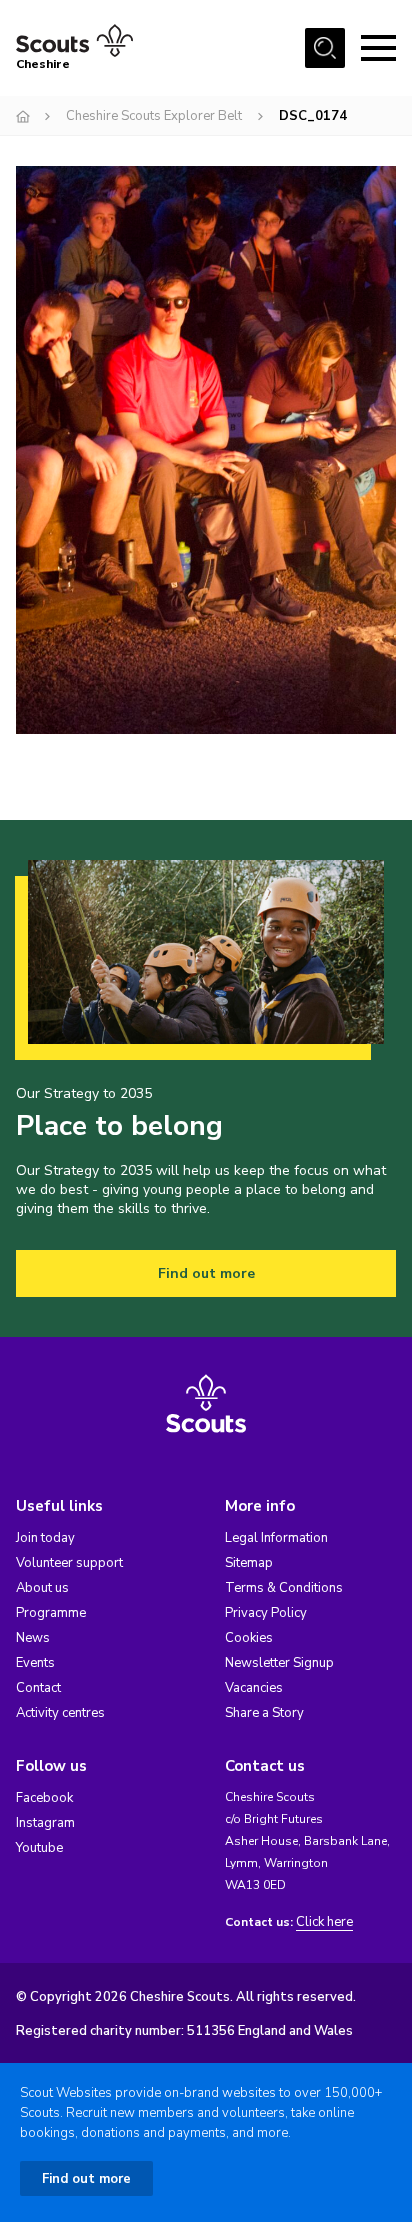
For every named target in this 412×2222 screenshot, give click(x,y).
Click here (324, 1922)
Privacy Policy (266, 1613)
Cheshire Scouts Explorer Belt (154, 116)
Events (35, 1663)
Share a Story (264, 1713)
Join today (45, 1538)
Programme (51, 1613)
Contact (38, 1688)
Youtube (39, 1848)
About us (42, 1588)
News (33, 1638)
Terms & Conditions (284, 1588)
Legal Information (276, 1538)
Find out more (206, 1273)
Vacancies (254, 1688)
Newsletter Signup (279, 1663)
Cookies (249, 1638)
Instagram (45, 1823)
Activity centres (60, 1713)
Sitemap (249, 1563)
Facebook (44, 1798)
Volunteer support (69, 1563)
